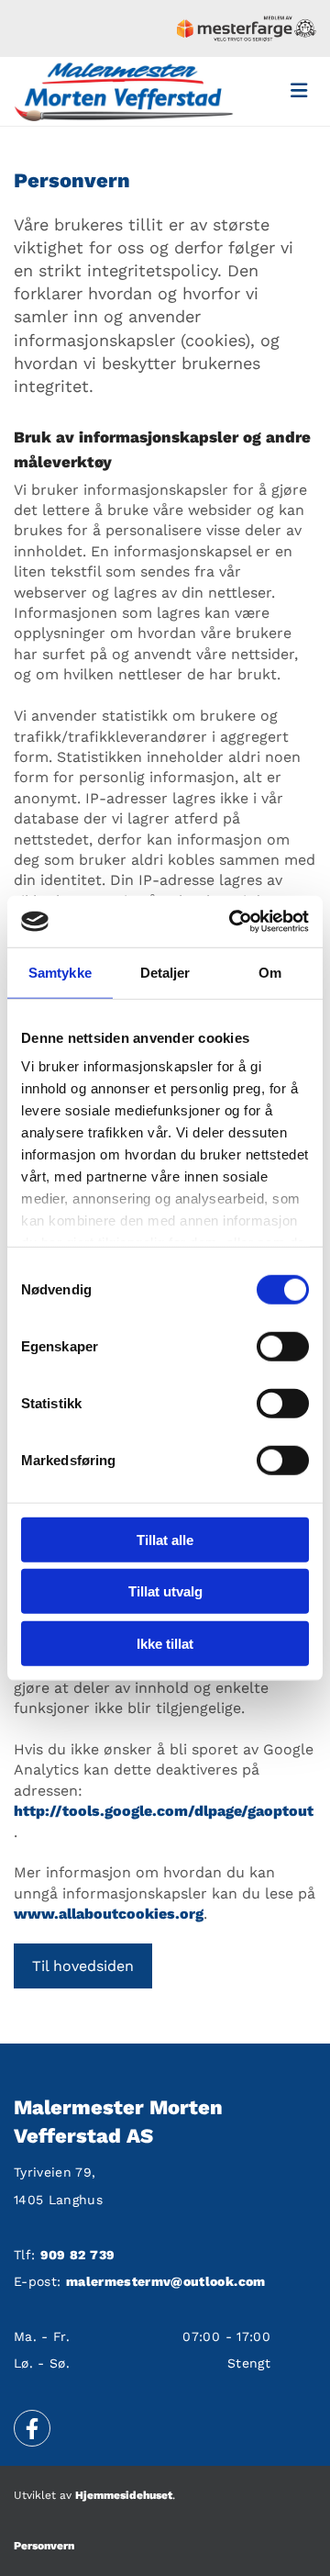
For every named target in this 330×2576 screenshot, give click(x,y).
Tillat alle (165, 1539)
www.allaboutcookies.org (109, 1914)
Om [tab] (270, 972)
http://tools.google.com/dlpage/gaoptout (164, 1811)
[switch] (283, 1346)
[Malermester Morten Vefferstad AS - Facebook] (32, 2428)
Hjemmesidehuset (124, 2495)
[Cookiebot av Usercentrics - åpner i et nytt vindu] (233, 922)
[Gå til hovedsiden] (124, 91)
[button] (83, 1966)
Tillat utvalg (165, 1591)
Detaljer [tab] (165, 972)
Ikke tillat (165, 1643)
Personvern (44, 2546)
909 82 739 (78, 2255)
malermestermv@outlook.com (166, 2281)
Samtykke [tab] (60, 972)
